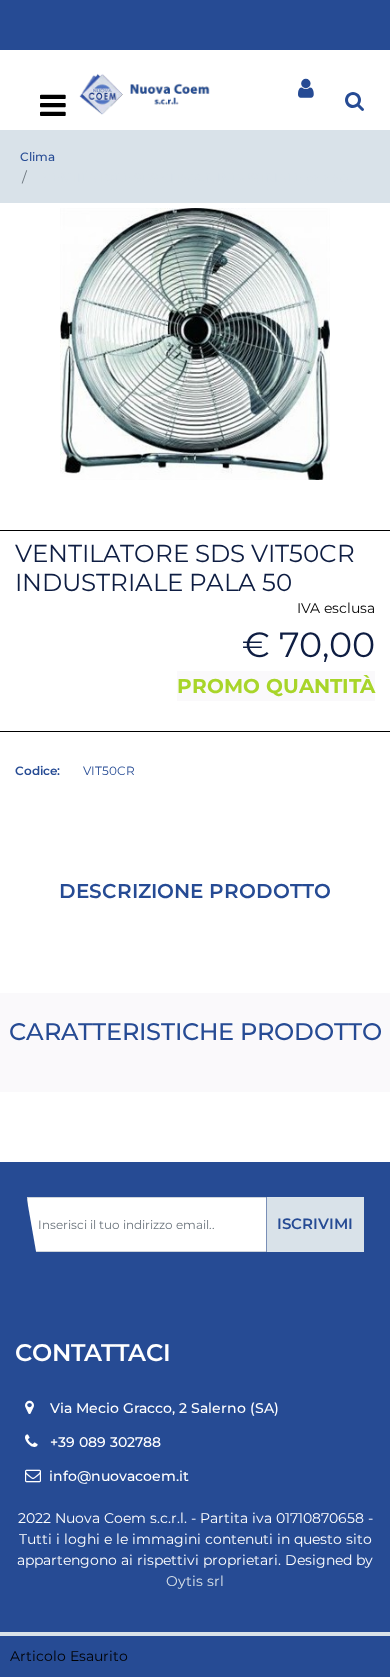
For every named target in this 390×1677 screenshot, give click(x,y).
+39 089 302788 (105, 1442)
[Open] (53, 111)
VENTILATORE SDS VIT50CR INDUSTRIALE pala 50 (195, 177)
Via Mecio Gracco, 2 (164, 1408)
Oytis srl (195, 1581)
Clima (37, 156)
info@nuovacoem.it (119, 1476)
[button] (195, 343)
